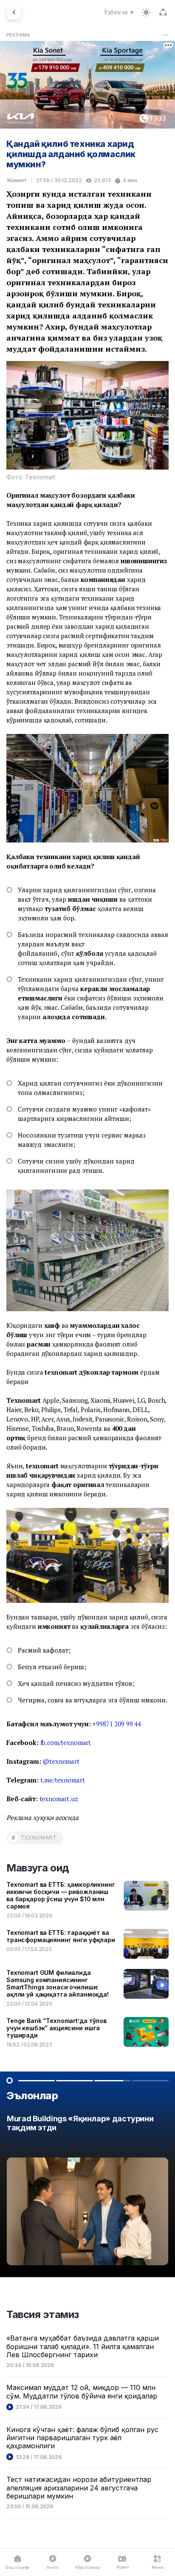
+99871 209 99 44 (117, 1724)
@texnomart (61, 1761)
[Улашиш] (163, 12)
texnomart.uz (59, 1799)
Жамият (17, 180)
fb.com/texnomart (66, 1742)
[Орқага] (14, 12)
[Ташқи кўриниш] (146, 12)
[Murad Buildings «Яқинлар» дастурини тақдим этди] (87, 2192)
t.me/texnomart (63, 1780)
